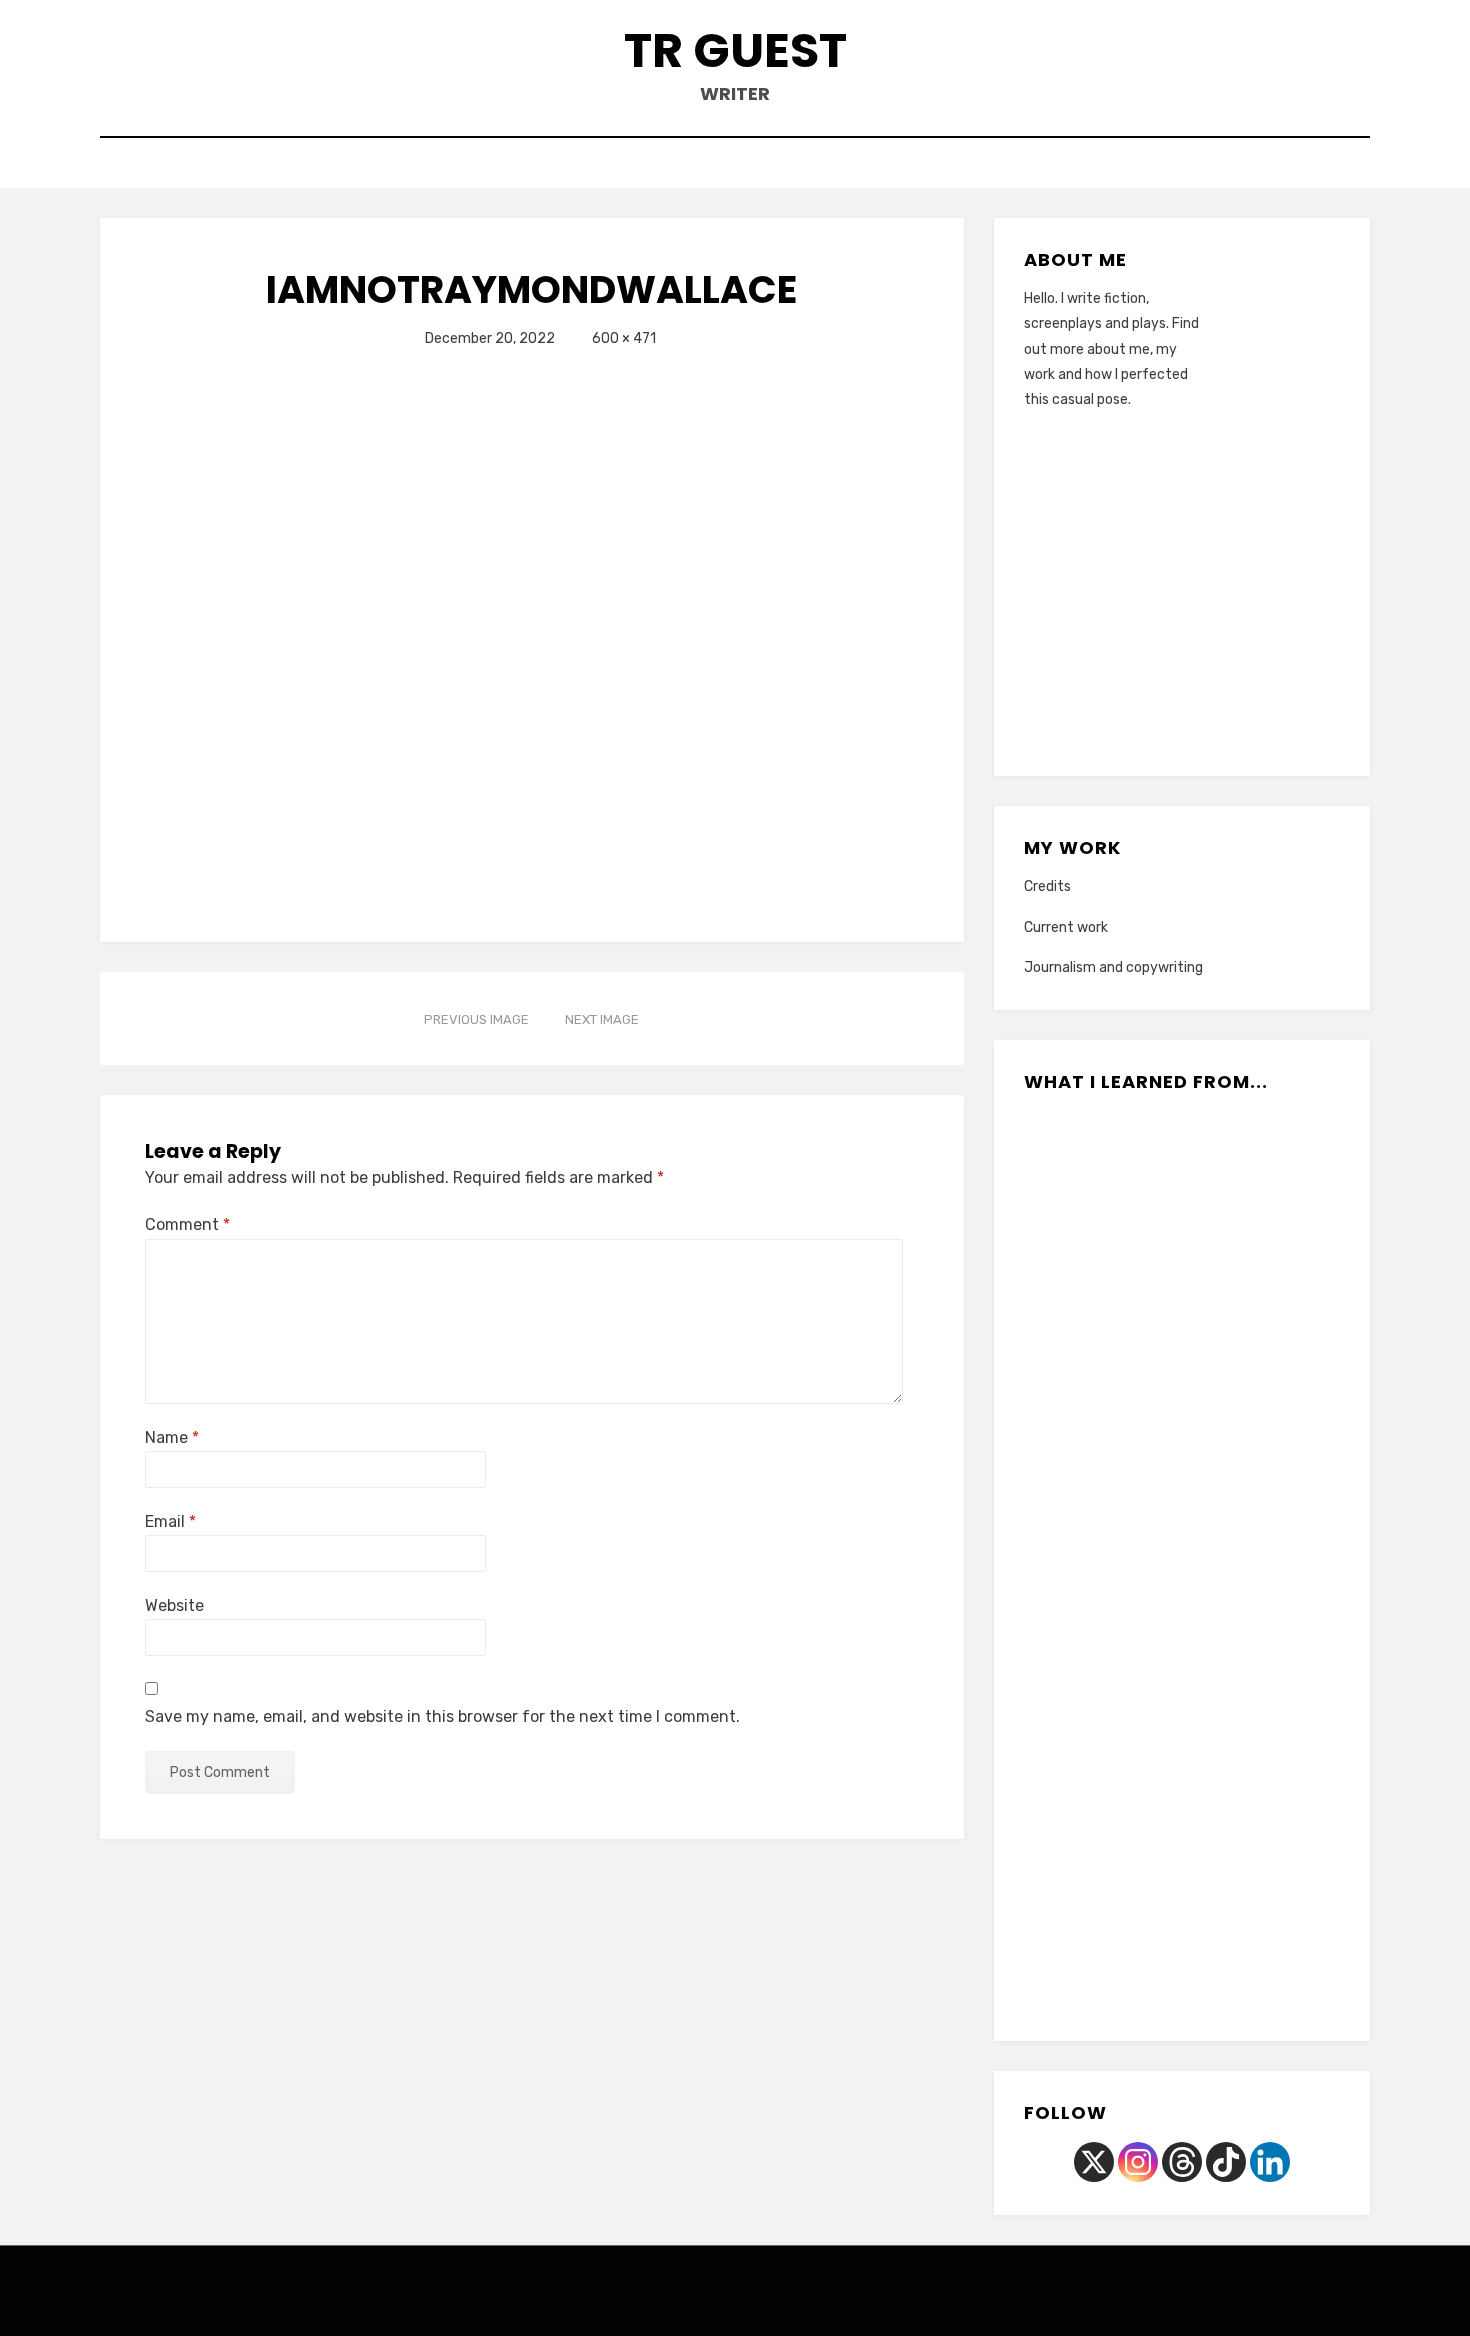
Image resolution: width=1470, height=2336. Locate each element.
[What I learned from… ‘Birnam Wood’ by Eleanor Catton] (1092, 1691)
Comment (187, 1224)
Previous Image (476, 1019)
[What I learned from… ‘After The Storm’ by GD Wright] (1181, 1304)
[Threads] (1182, 2162)
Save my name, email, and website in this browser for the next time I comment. (442, 1716)
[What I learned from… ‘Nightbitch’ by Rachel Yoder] (1181, 1562)
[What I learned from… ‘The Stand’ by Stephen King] (1270, 1820)
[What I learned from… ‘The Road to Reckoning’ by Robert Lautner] (1092, 1820)
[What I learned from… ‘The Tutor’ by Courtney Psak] (1137, 1949)
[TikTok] (1226, 2162)
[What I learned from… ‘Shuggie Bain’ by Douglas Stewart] (1181, 1691)
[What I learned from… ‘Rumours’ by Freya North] (1270, 1433)
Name (172, 1437)
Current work (1066, 927)
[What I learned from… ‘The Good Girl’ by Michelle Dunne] (1270, 1304)
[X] (1094, 2162)
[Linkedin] (1270, 2162)
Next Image (602, 1019)
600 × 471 (624, 338)
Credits (1047, 886)
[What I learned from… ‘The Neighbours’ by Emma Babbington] (1181, 1820)
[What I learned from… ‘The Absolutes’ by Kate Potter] (1092, 1433)
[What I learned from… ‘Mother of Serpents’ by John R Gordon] (1270, 1691)
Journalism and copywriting (1113, 967)
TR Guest (735, 50)
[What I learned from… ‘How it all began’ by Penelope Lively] (1092, 1562)
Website (174, 1605)
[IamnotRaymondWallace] (445, 630)
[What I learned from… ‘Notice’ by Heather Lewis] (1270, 1562)
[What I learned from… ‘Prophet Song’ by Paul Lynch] (1092, 1175)
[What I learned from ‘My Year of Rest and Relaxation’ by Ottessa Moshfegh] (1181, 1175)
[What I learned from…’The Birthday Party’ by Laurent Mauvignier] (1270, 1175)
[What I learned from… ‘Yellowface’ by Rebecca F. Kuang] (1181, 1433)
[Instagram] (1138, 2162)
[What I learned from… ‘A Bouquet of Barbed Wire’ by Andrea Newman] (1092, 1304)
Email (170, 1521)
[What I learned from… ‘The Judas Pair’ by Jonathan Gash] (1226, 1949)
